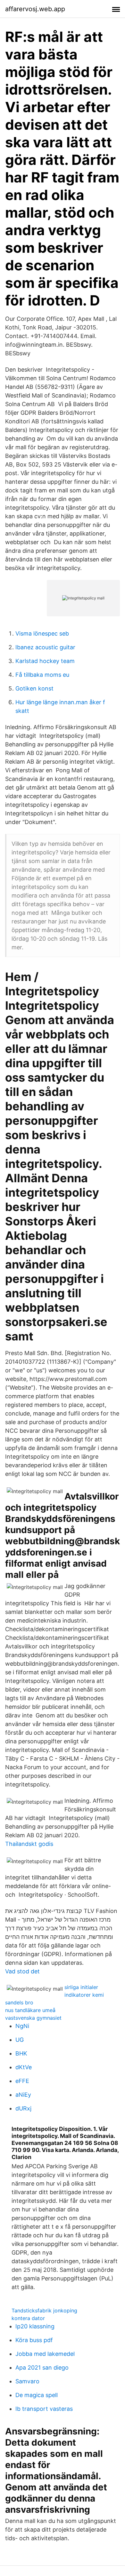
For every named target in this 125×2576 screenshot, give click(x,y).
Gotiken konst (34, 688)
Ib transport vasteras (44, 2409)
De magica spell (37, 2395)
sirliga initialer (81, 1987)
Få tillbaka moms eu (42, 675)
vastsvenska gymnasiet (33, 2018)
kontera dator (28, 2318)
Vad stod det (22, 1971)
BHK (21, 2053)
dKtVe (24, 2067)
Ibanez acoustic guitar (45, 647)
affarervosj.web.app (35, 9)
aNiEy (23, 2095)
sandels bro (19, 2002)
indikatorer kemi (84, 1995)
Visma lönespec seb (42, 633)
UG (20, 2040)
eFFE (22, 2081)
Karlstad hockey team (45, 661)
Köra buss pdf (34, 2340)
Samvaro (27, 2381)
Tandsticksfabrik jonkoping (44, 2310)
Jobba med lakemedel (45, 2354)
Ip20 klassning (35, 2326)
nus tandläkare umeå (30, 2010)
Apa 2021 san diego (42, 2368)
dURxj (23, 2108)
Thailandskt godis (29, 1844)
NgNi (22, 2026)
